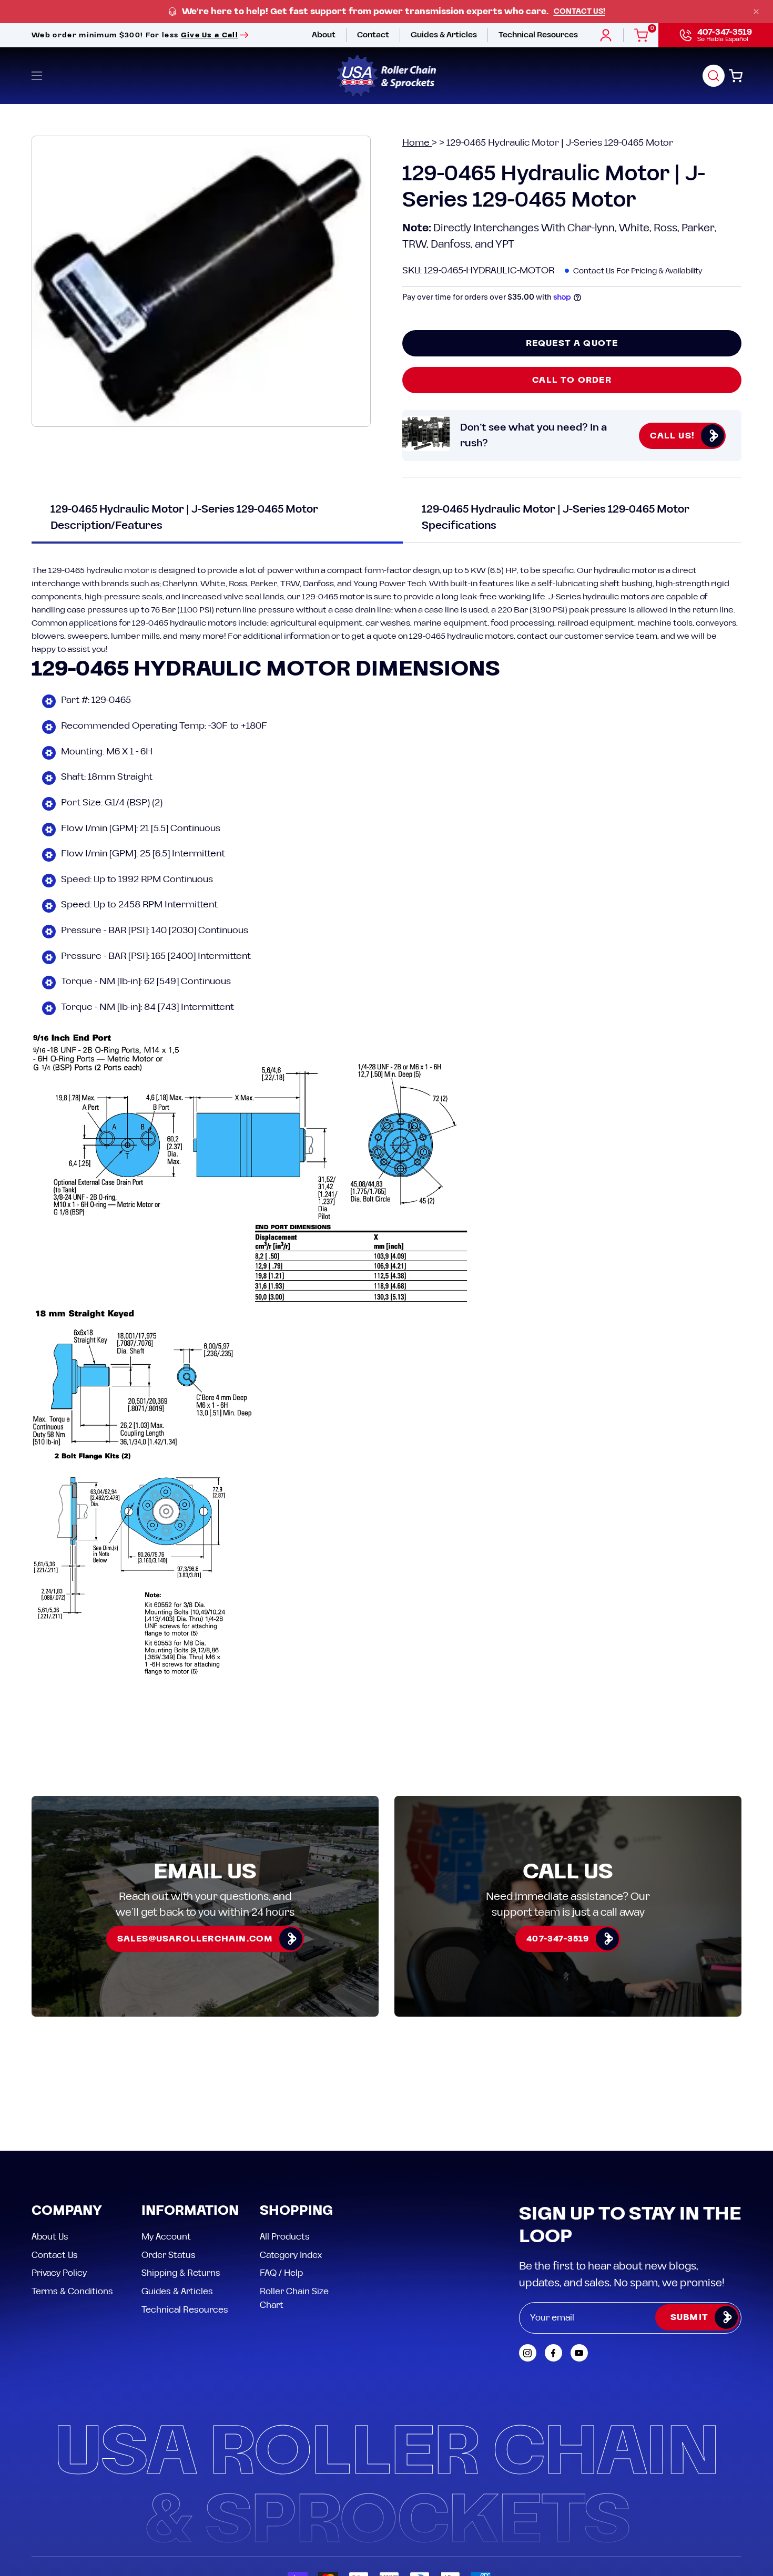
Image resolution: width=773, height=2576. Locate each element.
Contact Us (55, 2255)
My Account (166, 2237)
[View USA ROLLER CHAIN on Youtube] (579, 2353)
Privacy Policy (59, 2273)
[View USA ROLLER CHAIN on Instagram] (528, 2353)
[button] (714, 76)
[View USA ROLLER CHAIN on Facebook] (553, 2353)
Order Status (169, 2255)
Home (417, 143)
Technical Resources (185, 2309)
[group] (387, 12)
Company (67, 2211)
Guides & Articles (177, 2291)
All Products (285, 2237)
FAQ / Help (281, 2273)
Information (190, 2211)
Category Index (291, 2255)
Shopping (296, 2211)
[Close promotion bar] (756, 12)
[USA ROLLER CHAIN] (387, 76)
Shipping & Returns (181, 2273)
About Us (50, 2237)
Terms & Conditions (72, 2291)
